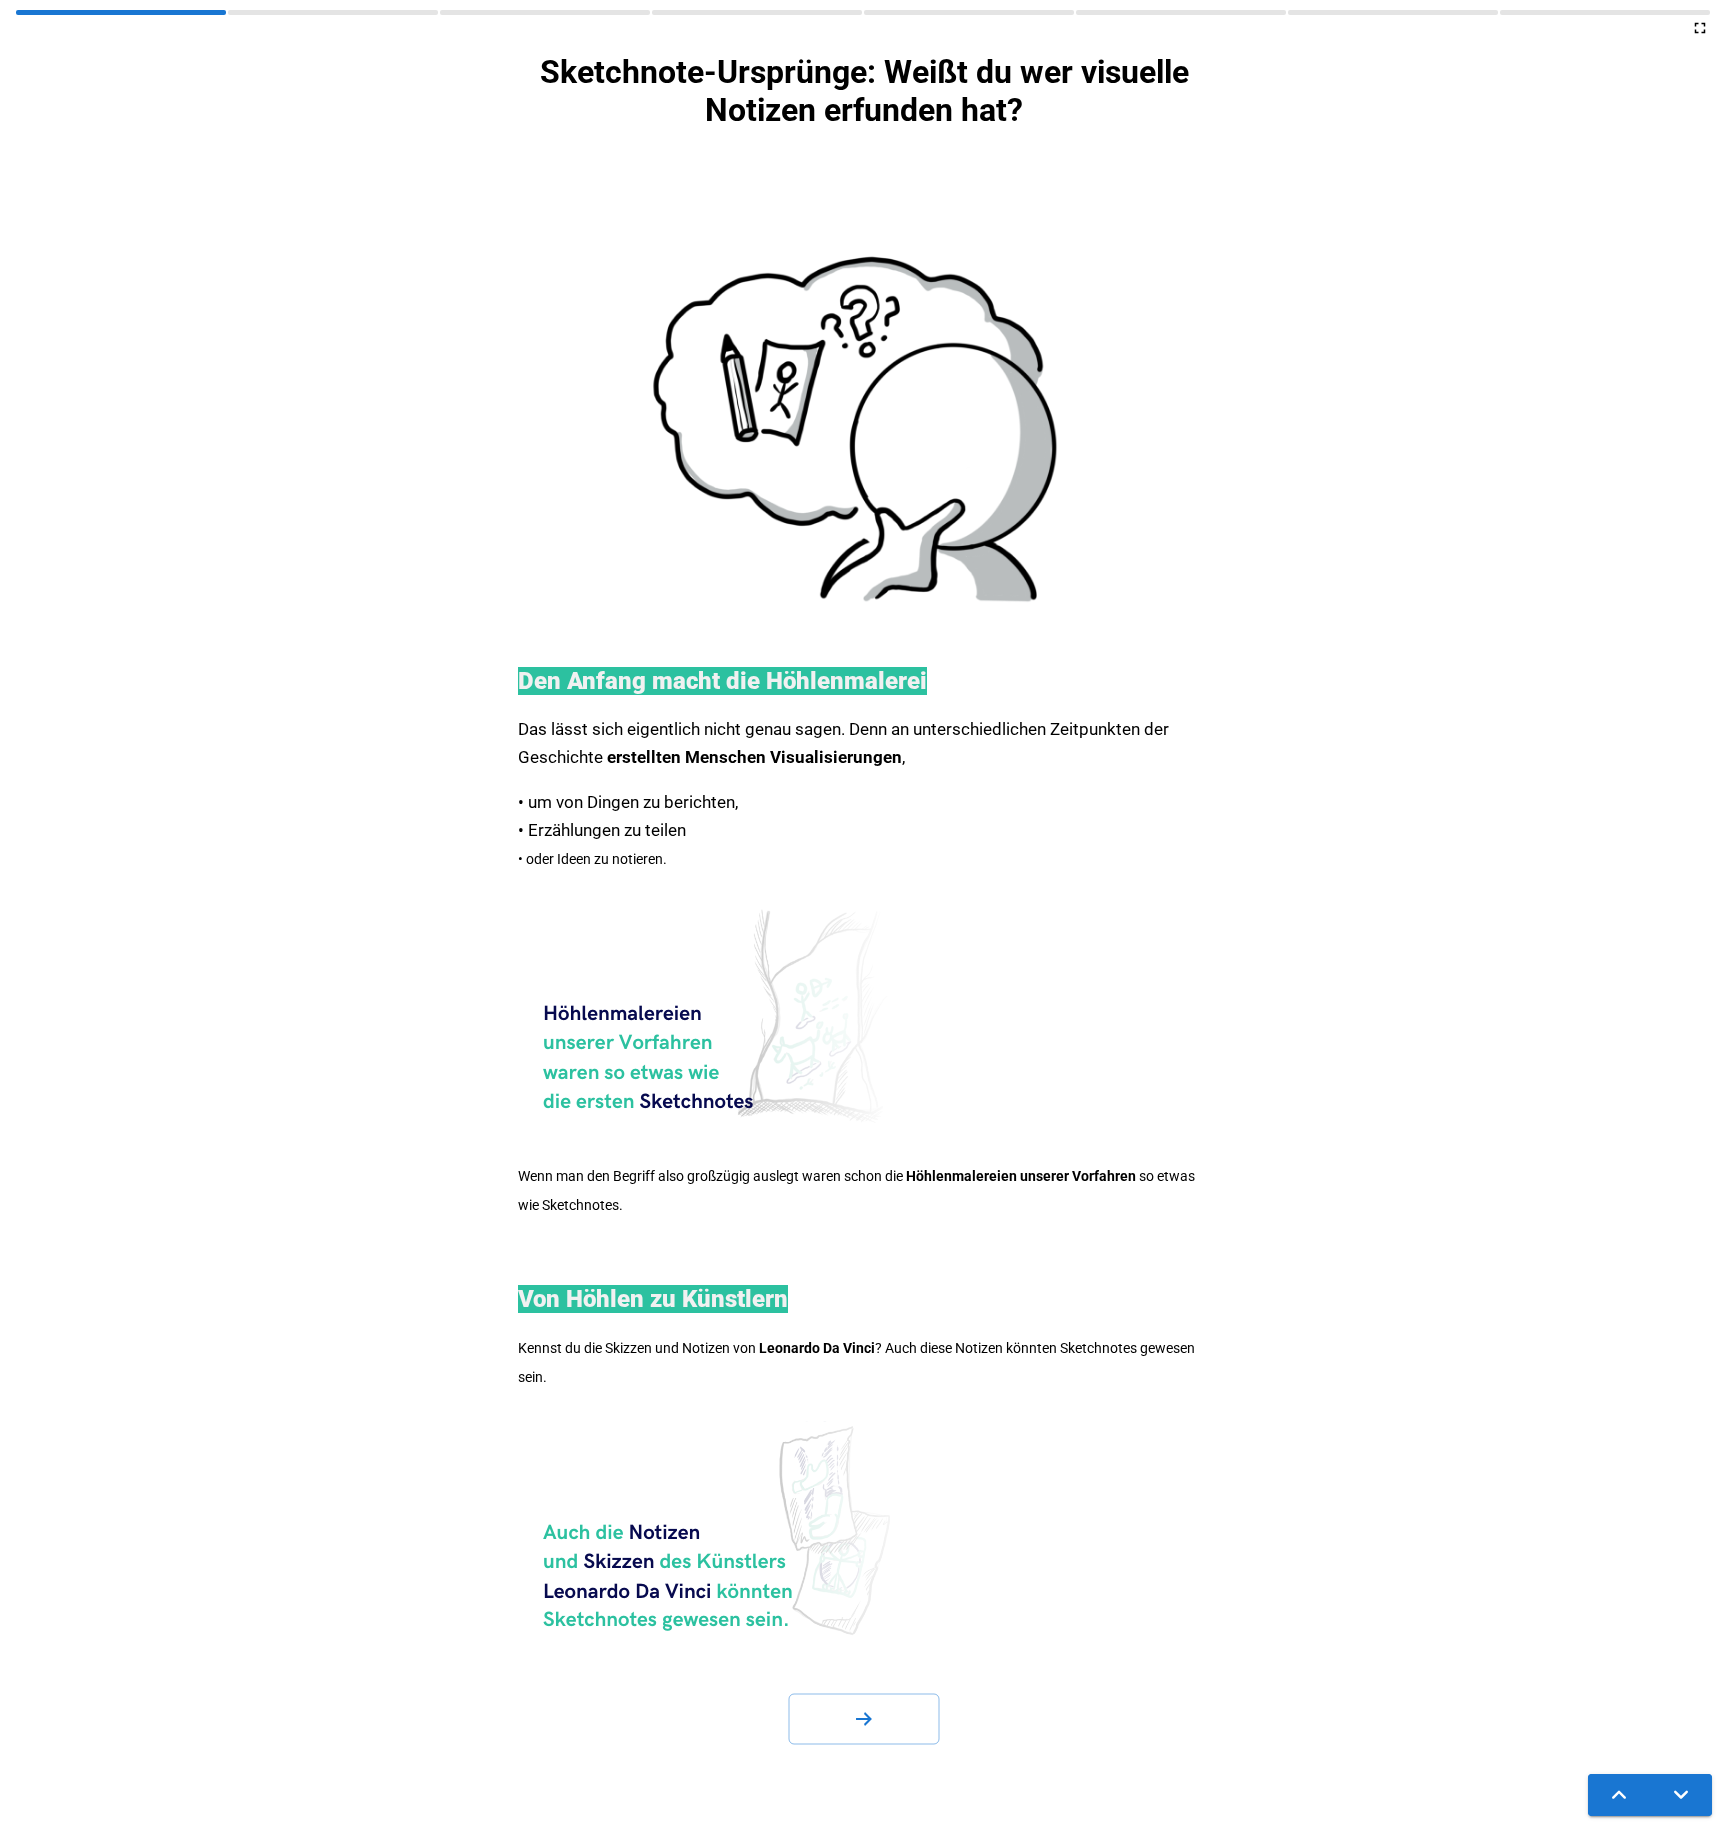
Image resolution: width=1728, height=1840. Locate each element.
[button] (864, 1719)
